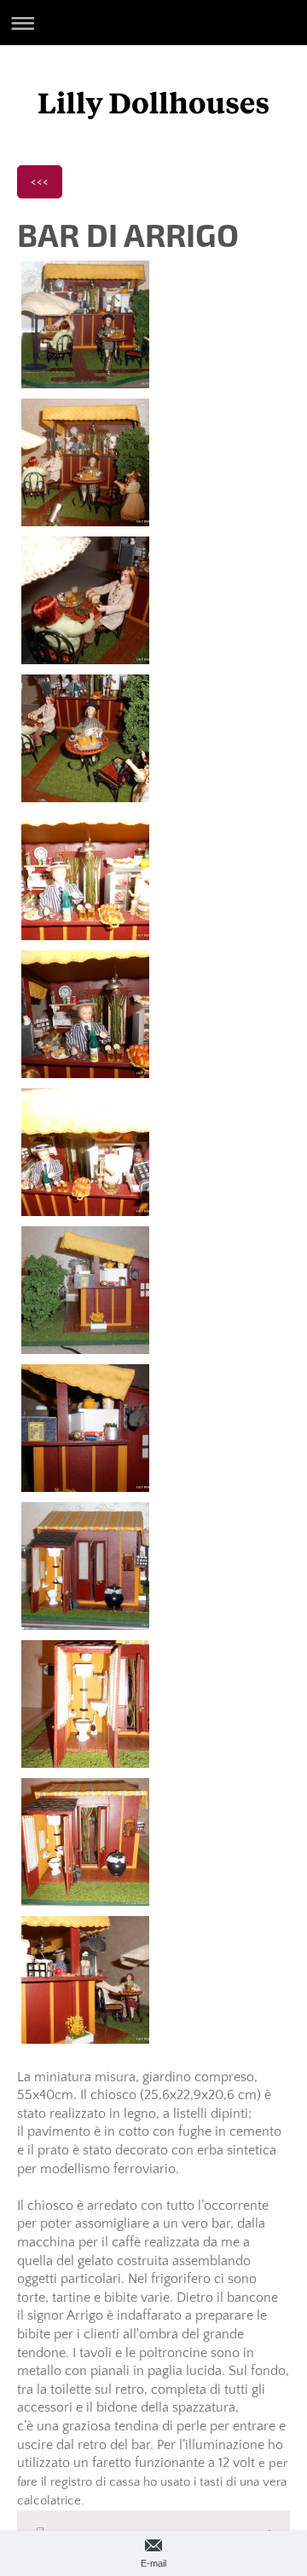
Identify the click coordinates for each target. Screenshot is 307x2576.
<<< (40, 181)
